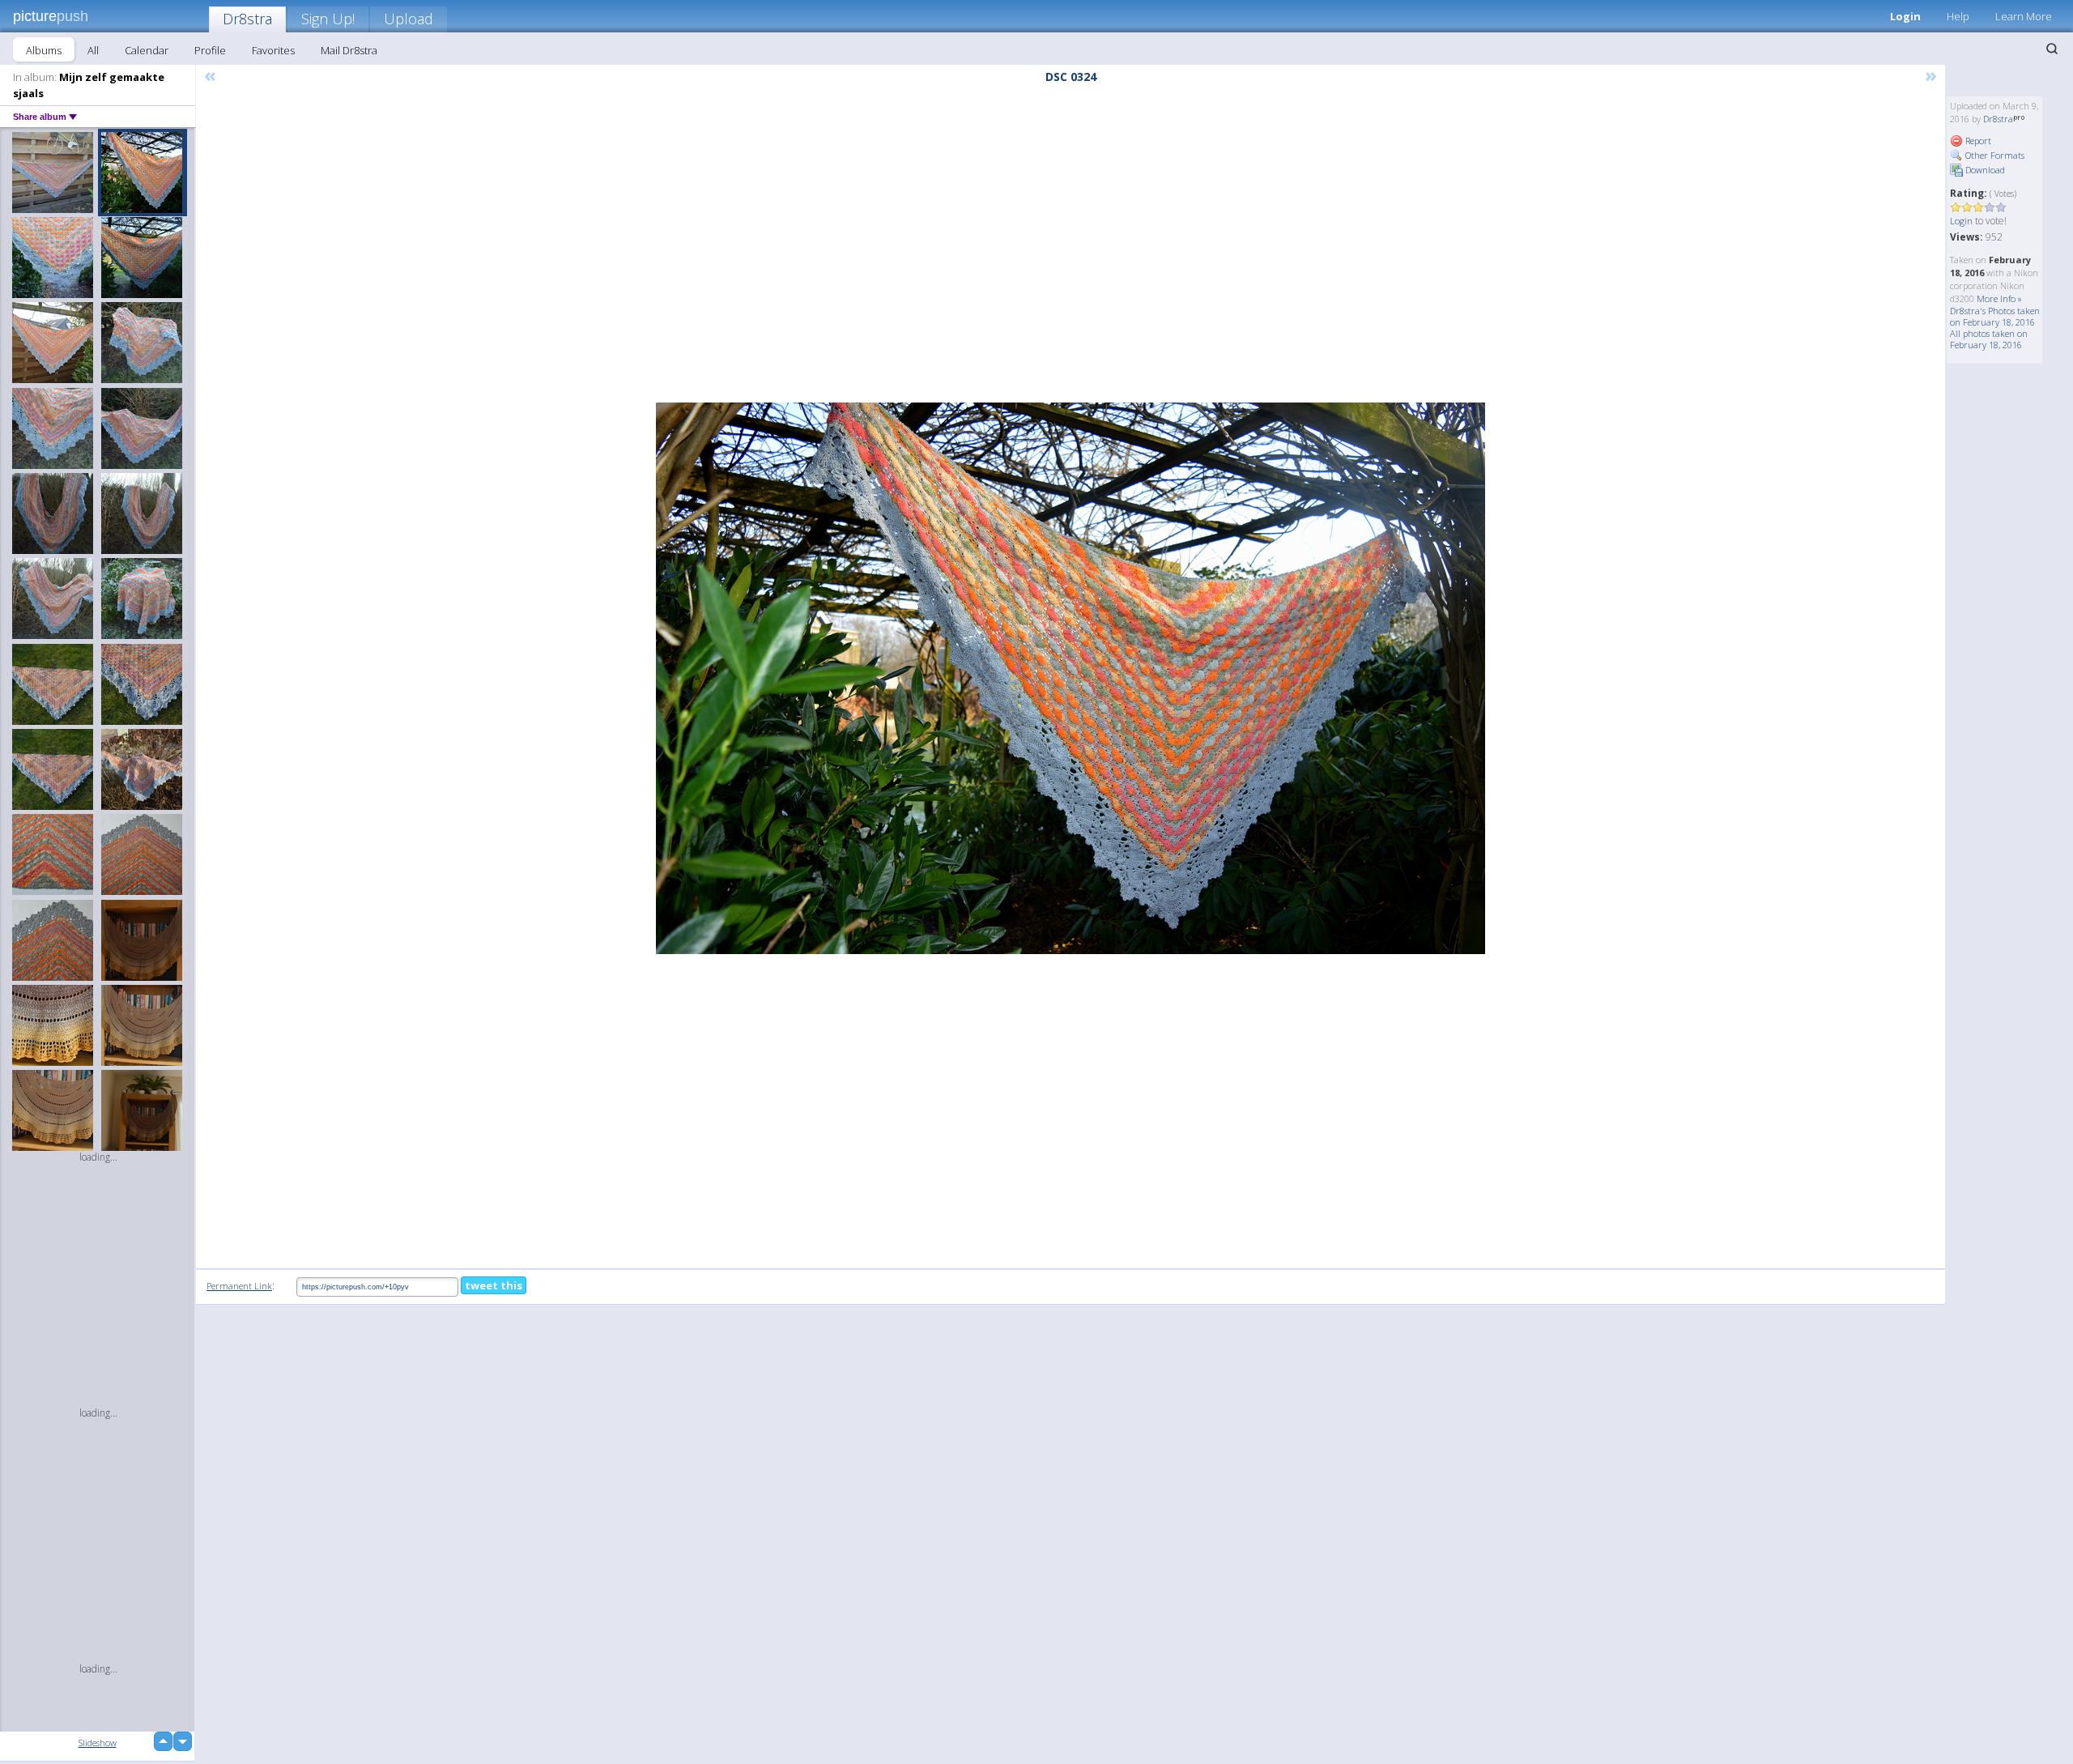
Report (1977, 141)
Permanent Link (239, 1286)
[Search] (2052, 49)
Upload (409, 19)
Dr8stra (247, 19)
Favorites (273, 50)
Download (1984, 170)
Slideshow (98, 1743)
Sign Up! (328, 19)
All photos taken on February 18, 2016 (1989, 339)
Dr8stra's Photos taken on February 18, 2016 (1995, 316)
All (93, 50)
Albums (44, 50)
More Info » (1999, 298)
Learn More (2024, 16)
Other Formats (1994, 155)
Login (1905, 16)
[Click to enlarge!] (1071, 678)
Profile (210, 50)
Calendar (147, 50)
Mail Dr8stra (349, 50)
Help (1958, 16)
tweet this (494, 1285)
